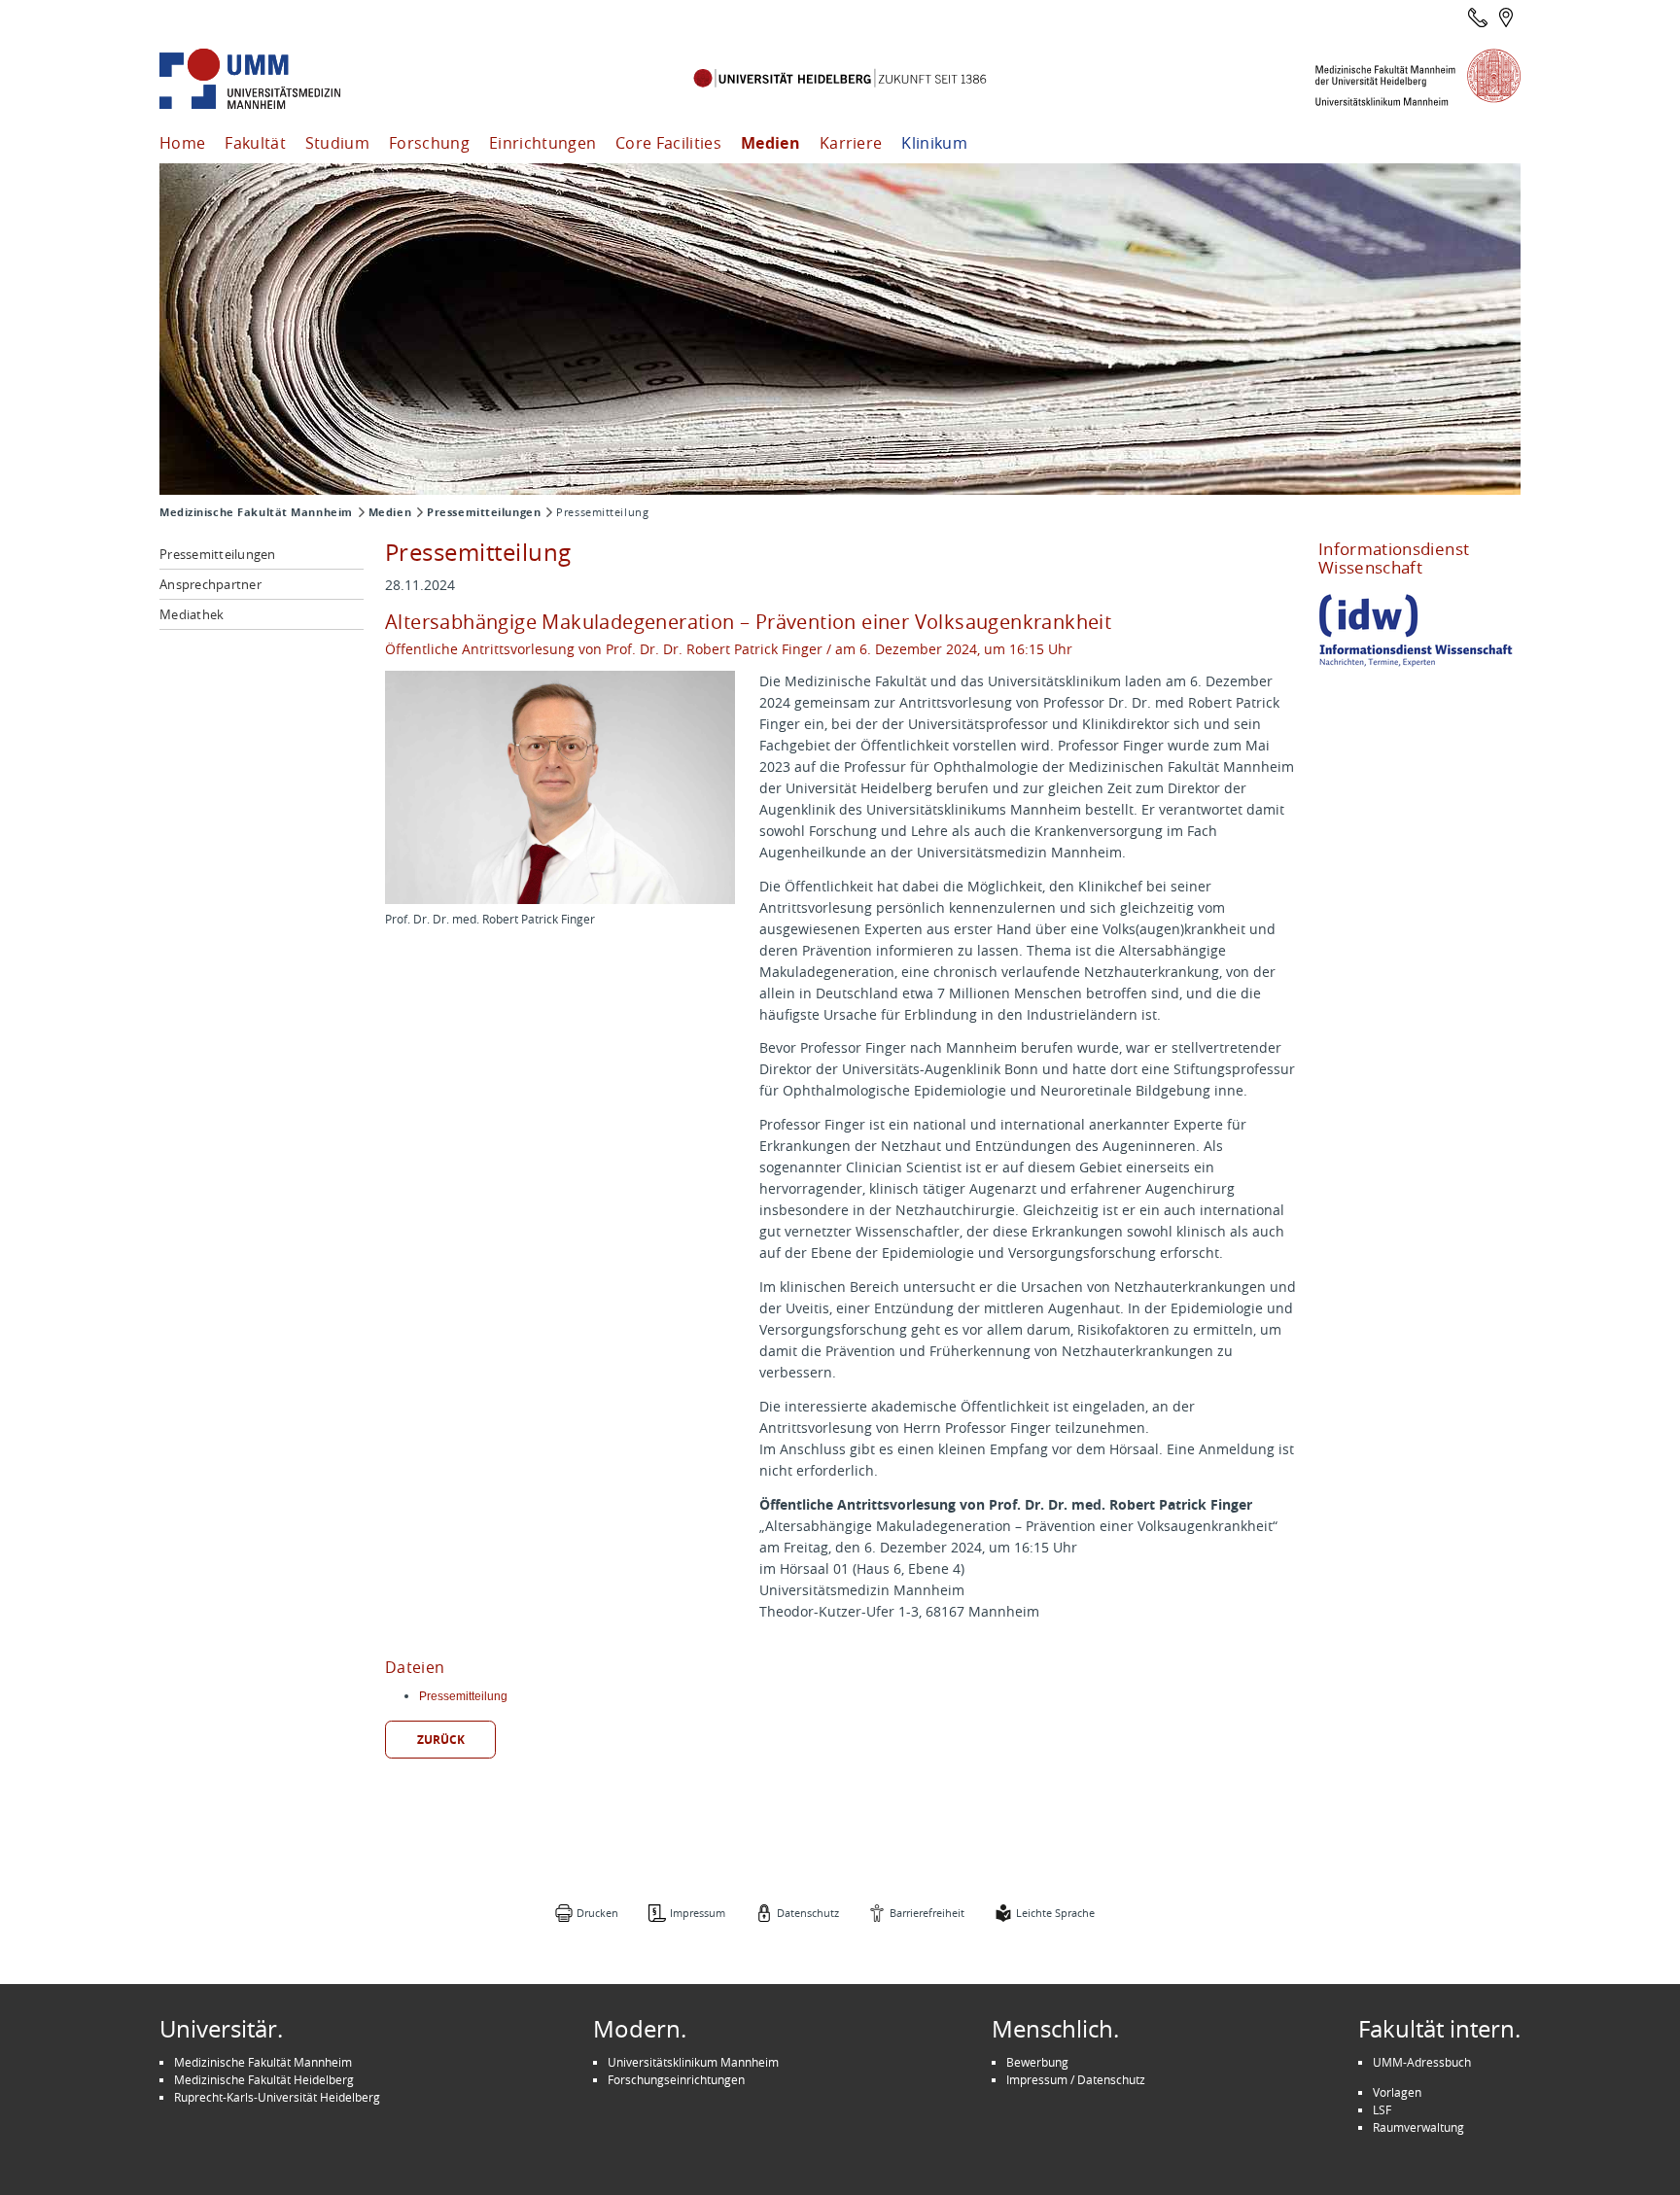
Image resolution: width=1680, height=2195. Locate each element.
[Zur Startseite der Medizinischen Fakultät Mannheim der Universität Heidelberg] (276, 79)
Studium (337, 143)
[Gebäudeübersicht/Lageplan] (1506, 17)
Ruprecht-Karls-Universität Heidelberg (277, 2097)
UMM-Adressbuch (1422, 2062)
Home (182, 143)
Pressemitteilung (463, 1696)
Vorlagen (1397, 2092)
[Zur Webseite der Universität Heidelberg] (840, 79)
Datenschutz (808, 1913)
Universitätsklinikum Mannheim (693, 2062)
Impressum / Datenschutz (1076, 2079)
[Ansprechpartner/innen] (1478, 17)
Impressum (698, 1913)
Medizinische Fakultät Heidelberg (264, 2079)
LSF (1382, 2109)
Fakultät (255, 143)
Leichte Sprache (1055, 1913)
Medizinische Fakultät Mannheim (256, 512)
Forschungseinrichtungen (676, 2079)
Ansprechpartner (210, 584)
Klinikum (934, 143)
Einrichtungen (542, 143)
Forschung (429, 143)
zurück (441, 1740)
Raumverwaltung (1418, 2127)
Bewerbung (1037, 2062)
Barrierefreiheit (927, 1913)
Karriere (851, 143)
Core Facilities (668, 143)
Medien (770, 143)
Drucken (597, 1913)
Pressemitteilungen (484, 512)
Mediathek (192, 614)
